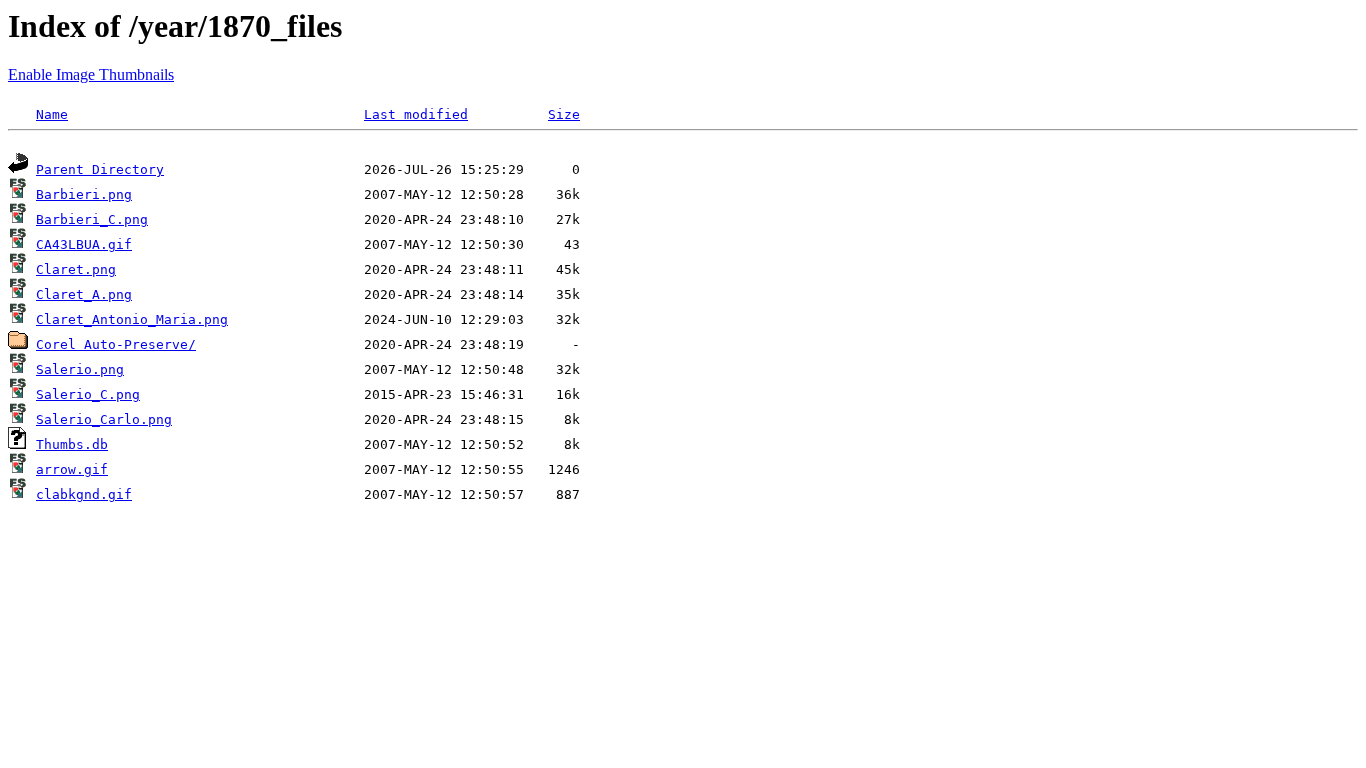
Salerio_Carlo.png (104, 419)
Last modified (416, 114)
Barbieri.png (84, 194)
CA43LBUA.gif (84, 244)
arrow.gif (72, 469)
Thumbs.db (72, 444)
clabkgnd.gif (84, 494)
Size (564, 114)
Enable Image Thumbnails (91, 74)
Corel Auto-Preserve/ (116, 344)
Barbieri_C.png (92, 219)
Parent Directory (100, 169)
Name (52, 114)
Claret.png (76, 269)
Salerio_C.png (88, 394)
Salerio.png (80, 369)
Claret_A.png (84, 294)
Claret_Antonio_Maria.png (132, 319)
